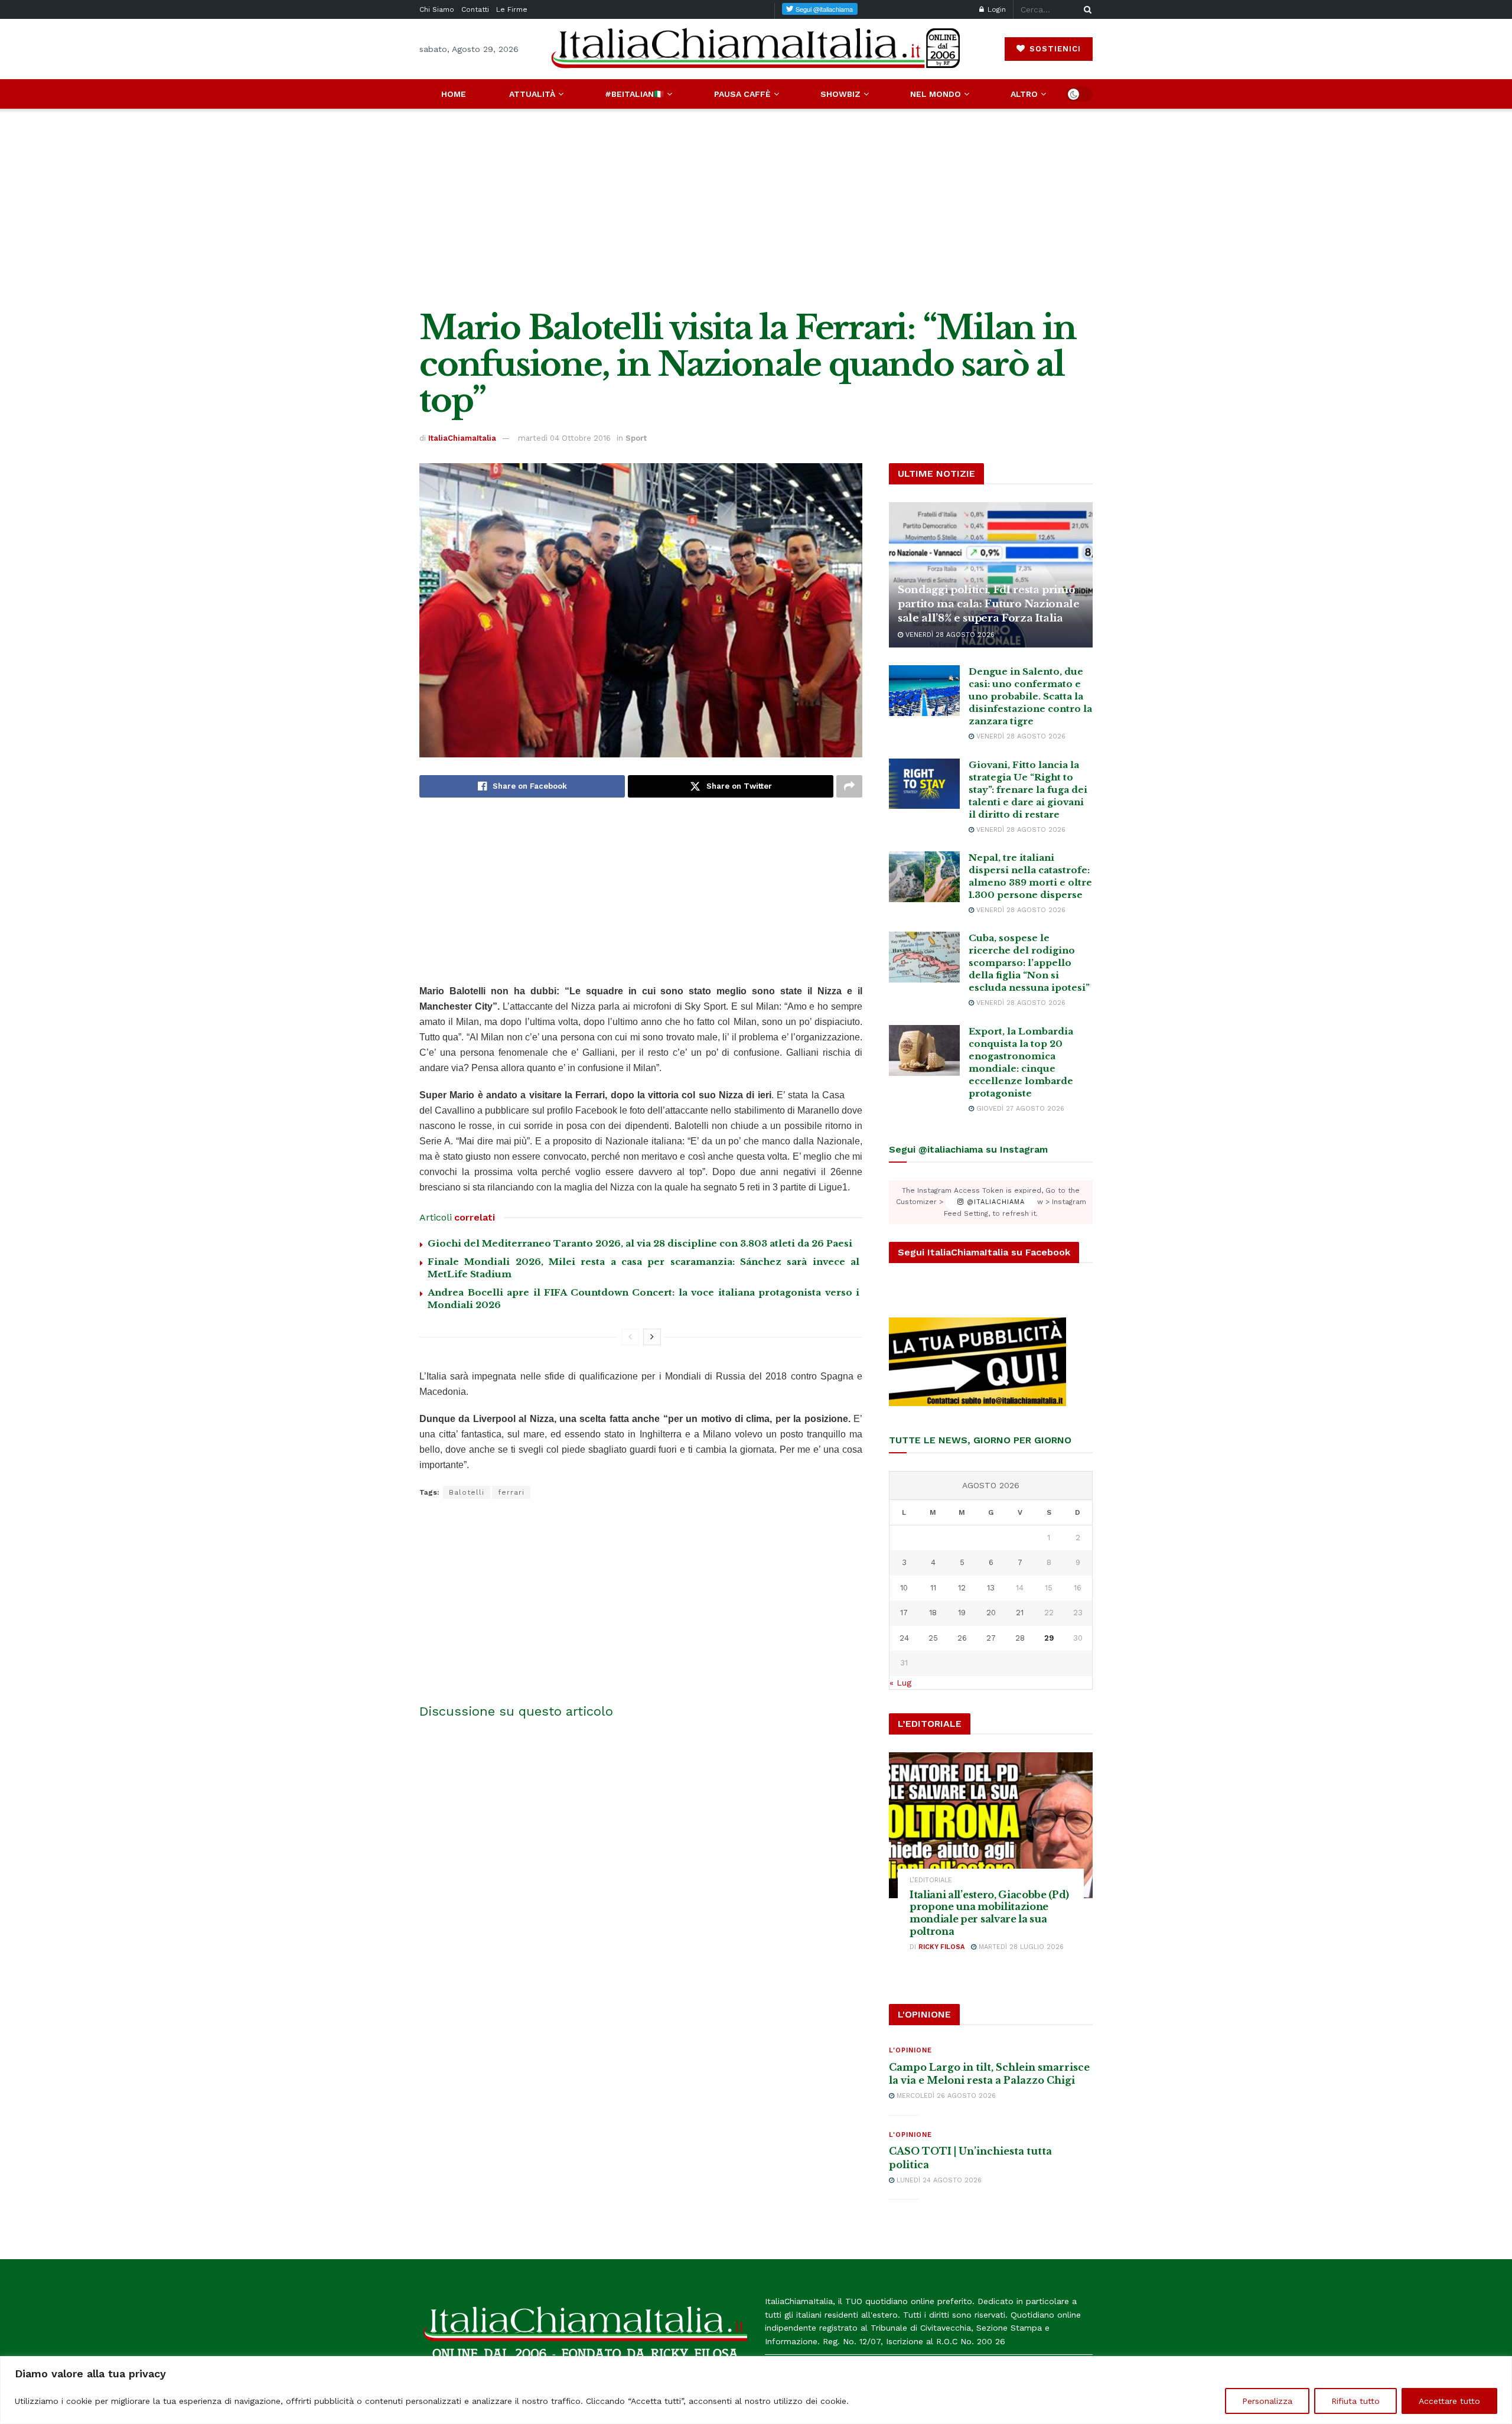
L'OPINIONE (910, 2050)
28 (1020, 1638)
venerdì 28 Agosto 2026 (949, 635)
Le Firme (512, 9)
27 (991, 1638)
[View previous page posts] (630, 1337)
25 (933, 1638)
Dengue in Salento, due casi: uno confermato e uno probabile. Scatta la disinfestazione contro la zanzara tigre (1030, 696)
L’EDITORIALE (931, 1880)
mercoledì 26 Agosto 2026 (945, 2096)
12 (962, 1588)
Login (995, 9)
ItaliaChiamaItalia (462, 438)
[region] (756, 2390)
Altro (1024, 94)
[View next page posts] (652, 1337)
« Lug (900, 1683)
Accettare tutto (1449, 2401)
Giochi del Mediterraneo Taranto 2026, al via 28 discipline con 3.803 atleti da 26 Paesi (640, 1243)
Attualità (532, 94)
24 (904, 1638)
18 (933, 1613)
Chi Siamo (437, 9)
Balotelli (467, 1492)
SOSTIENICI (1054, 49)
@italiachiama (994, 1202)
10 (904, 1588)
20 (991, 1613)
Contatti (475, 9)
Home (454, 94)
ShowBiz (840, 94)
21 (1020, 1613)
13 (991, 1588)
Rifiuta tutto (1355, 2401)
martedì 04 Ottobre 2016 (564, 438)
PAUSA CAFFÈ (742, 94)
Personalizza (1267, 2401)
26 (962, 1638)
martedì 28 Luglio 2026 (1020, 1947)
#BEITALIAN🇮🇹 (634, 94)
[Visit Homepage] (756, 49)
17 (904, 1613)
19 (962, 1613)
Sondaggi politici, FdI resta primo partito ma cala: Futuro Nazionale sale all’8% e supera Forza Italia (989, 604)
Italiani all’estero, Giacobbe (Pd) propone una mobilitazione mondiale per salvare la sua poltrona (989, 1913)
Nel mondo (936, 94)
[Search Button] (1086, 9)
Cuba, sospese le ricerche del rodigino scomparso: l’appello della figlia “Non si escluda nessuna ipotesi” (1029, 963)
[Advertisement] (756, 209)
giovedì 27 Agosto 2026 (1019, 1109)
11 (933, 1588)
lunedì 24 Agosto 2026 (938, 2180)
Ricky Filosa (941, 1947)
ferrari (511, 1492)
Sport (636, 438)
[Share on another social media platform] (849, 786)
